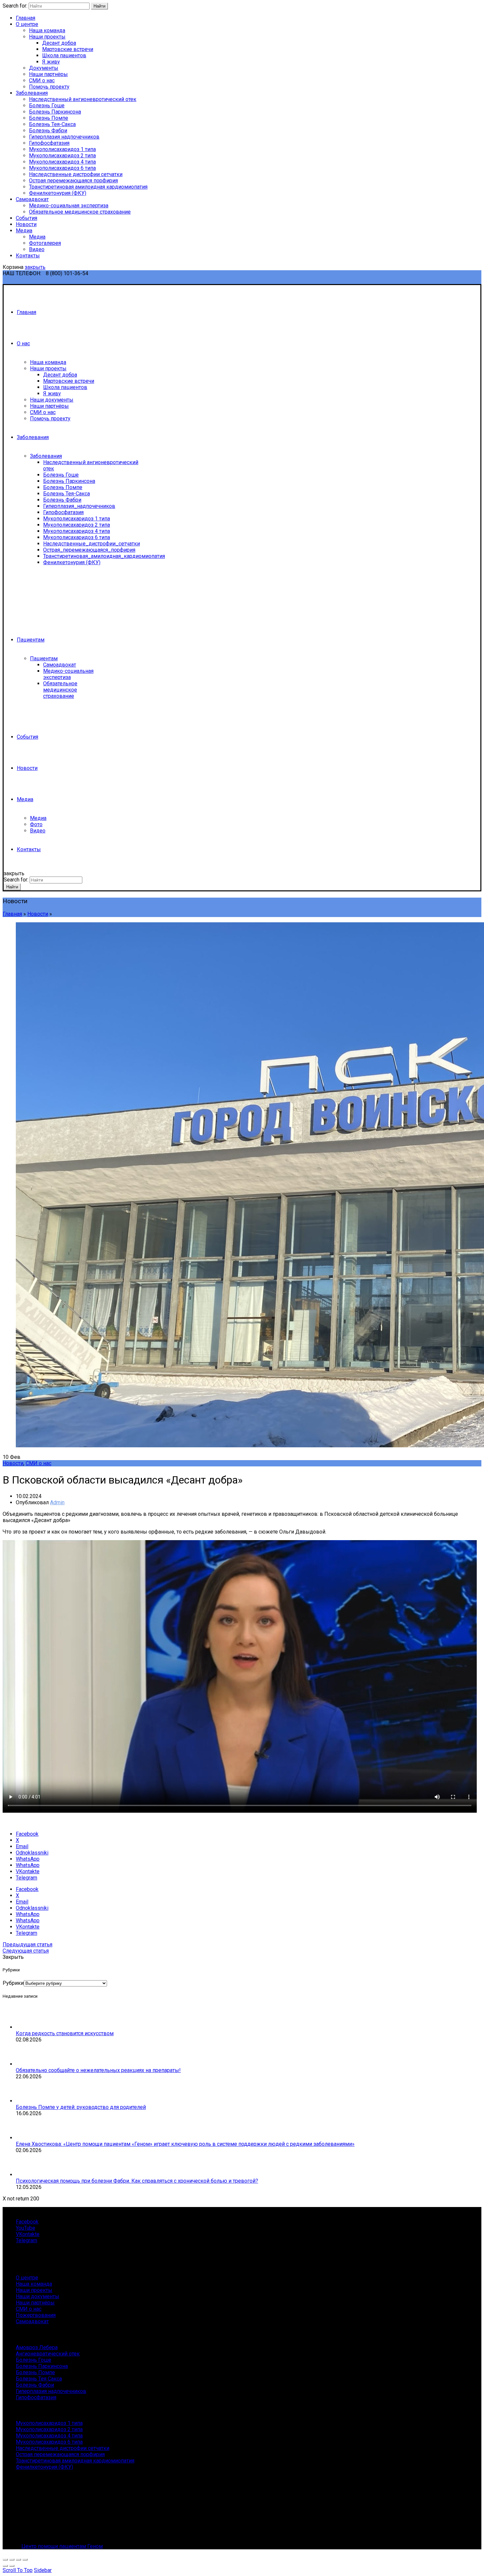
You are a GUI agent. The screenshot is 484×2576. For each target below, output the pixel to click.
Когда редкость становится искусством (65, 2033)
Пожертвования (36, 2315)
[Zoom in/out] (25, 2560)
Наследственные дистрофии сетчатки (76, 174)
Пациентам (31, 640)
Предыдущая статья (27, 1945)
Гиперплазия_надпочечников (79, 506)
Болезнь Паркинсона (55, 112)
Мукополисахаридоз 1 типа (62, 149)
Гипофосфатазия (49, 143)
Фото (36, 824)
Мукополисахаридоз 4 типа (62, 162)
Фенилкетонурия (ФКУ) (58, 193)
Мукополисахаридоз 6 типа (62, 168)
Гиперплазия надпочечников (64, 137)
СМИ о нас (42, 80)
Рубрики (13, 1983)
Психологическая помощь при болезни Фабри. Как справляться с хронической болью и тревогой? (137, 2181)
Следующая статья (26, 1951)
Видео (37, 249)
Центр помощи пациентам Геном (62, 2546)
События (27, 218)
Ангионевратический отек (48, 2354)
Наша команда (47, 30)
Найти (99, 6)
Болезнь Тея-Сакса (52, 124)
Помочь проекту (49, 87)
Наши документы (52, 400)
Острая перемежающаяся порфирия (73, 181)
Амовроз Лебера (37, 2347)
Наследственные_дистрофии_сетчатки (92, 544)
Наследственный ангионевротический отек (83, 99)
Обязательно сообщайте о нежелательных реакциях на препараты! (98, 2070)
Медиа (24, 231)
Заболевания (32, 93)
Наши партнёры (48, 74)
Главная (26, 18)
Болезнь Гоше (47, 105)
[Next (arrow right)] (12, 2566)
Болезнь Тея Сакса (39, 2379)
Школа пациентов (64, 55)
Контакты (28, 256)
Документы (44, 68)
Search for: (15, 6)
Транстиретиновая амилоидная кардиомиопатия (88, 187)
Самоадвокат (32, 199)
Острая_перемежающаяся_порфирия (89, 550)
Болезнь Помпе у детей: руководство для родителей (81, 2107)
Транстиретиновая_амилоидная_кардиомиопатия (104, 556)
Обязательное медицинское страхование (80, 212)
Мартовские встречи (68, 49)
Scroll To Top (18, 2570)
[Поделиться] (12, 2560)
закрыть (35, 267)
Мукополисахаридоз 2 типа (62, 156)
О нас (23, 343)
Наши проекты (47, 37)
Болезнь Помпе (49, 118)
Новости (26, 224)
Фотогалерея (45, 243)
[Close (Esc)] (5, 2560)
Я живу (51, 62)
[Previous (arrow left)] (5, 2566)
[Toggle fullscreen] (18, 2560)
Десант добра (59, 43)
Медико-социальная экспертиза (69, 206)
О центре (27, 24)
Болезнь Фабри (48, 131)
